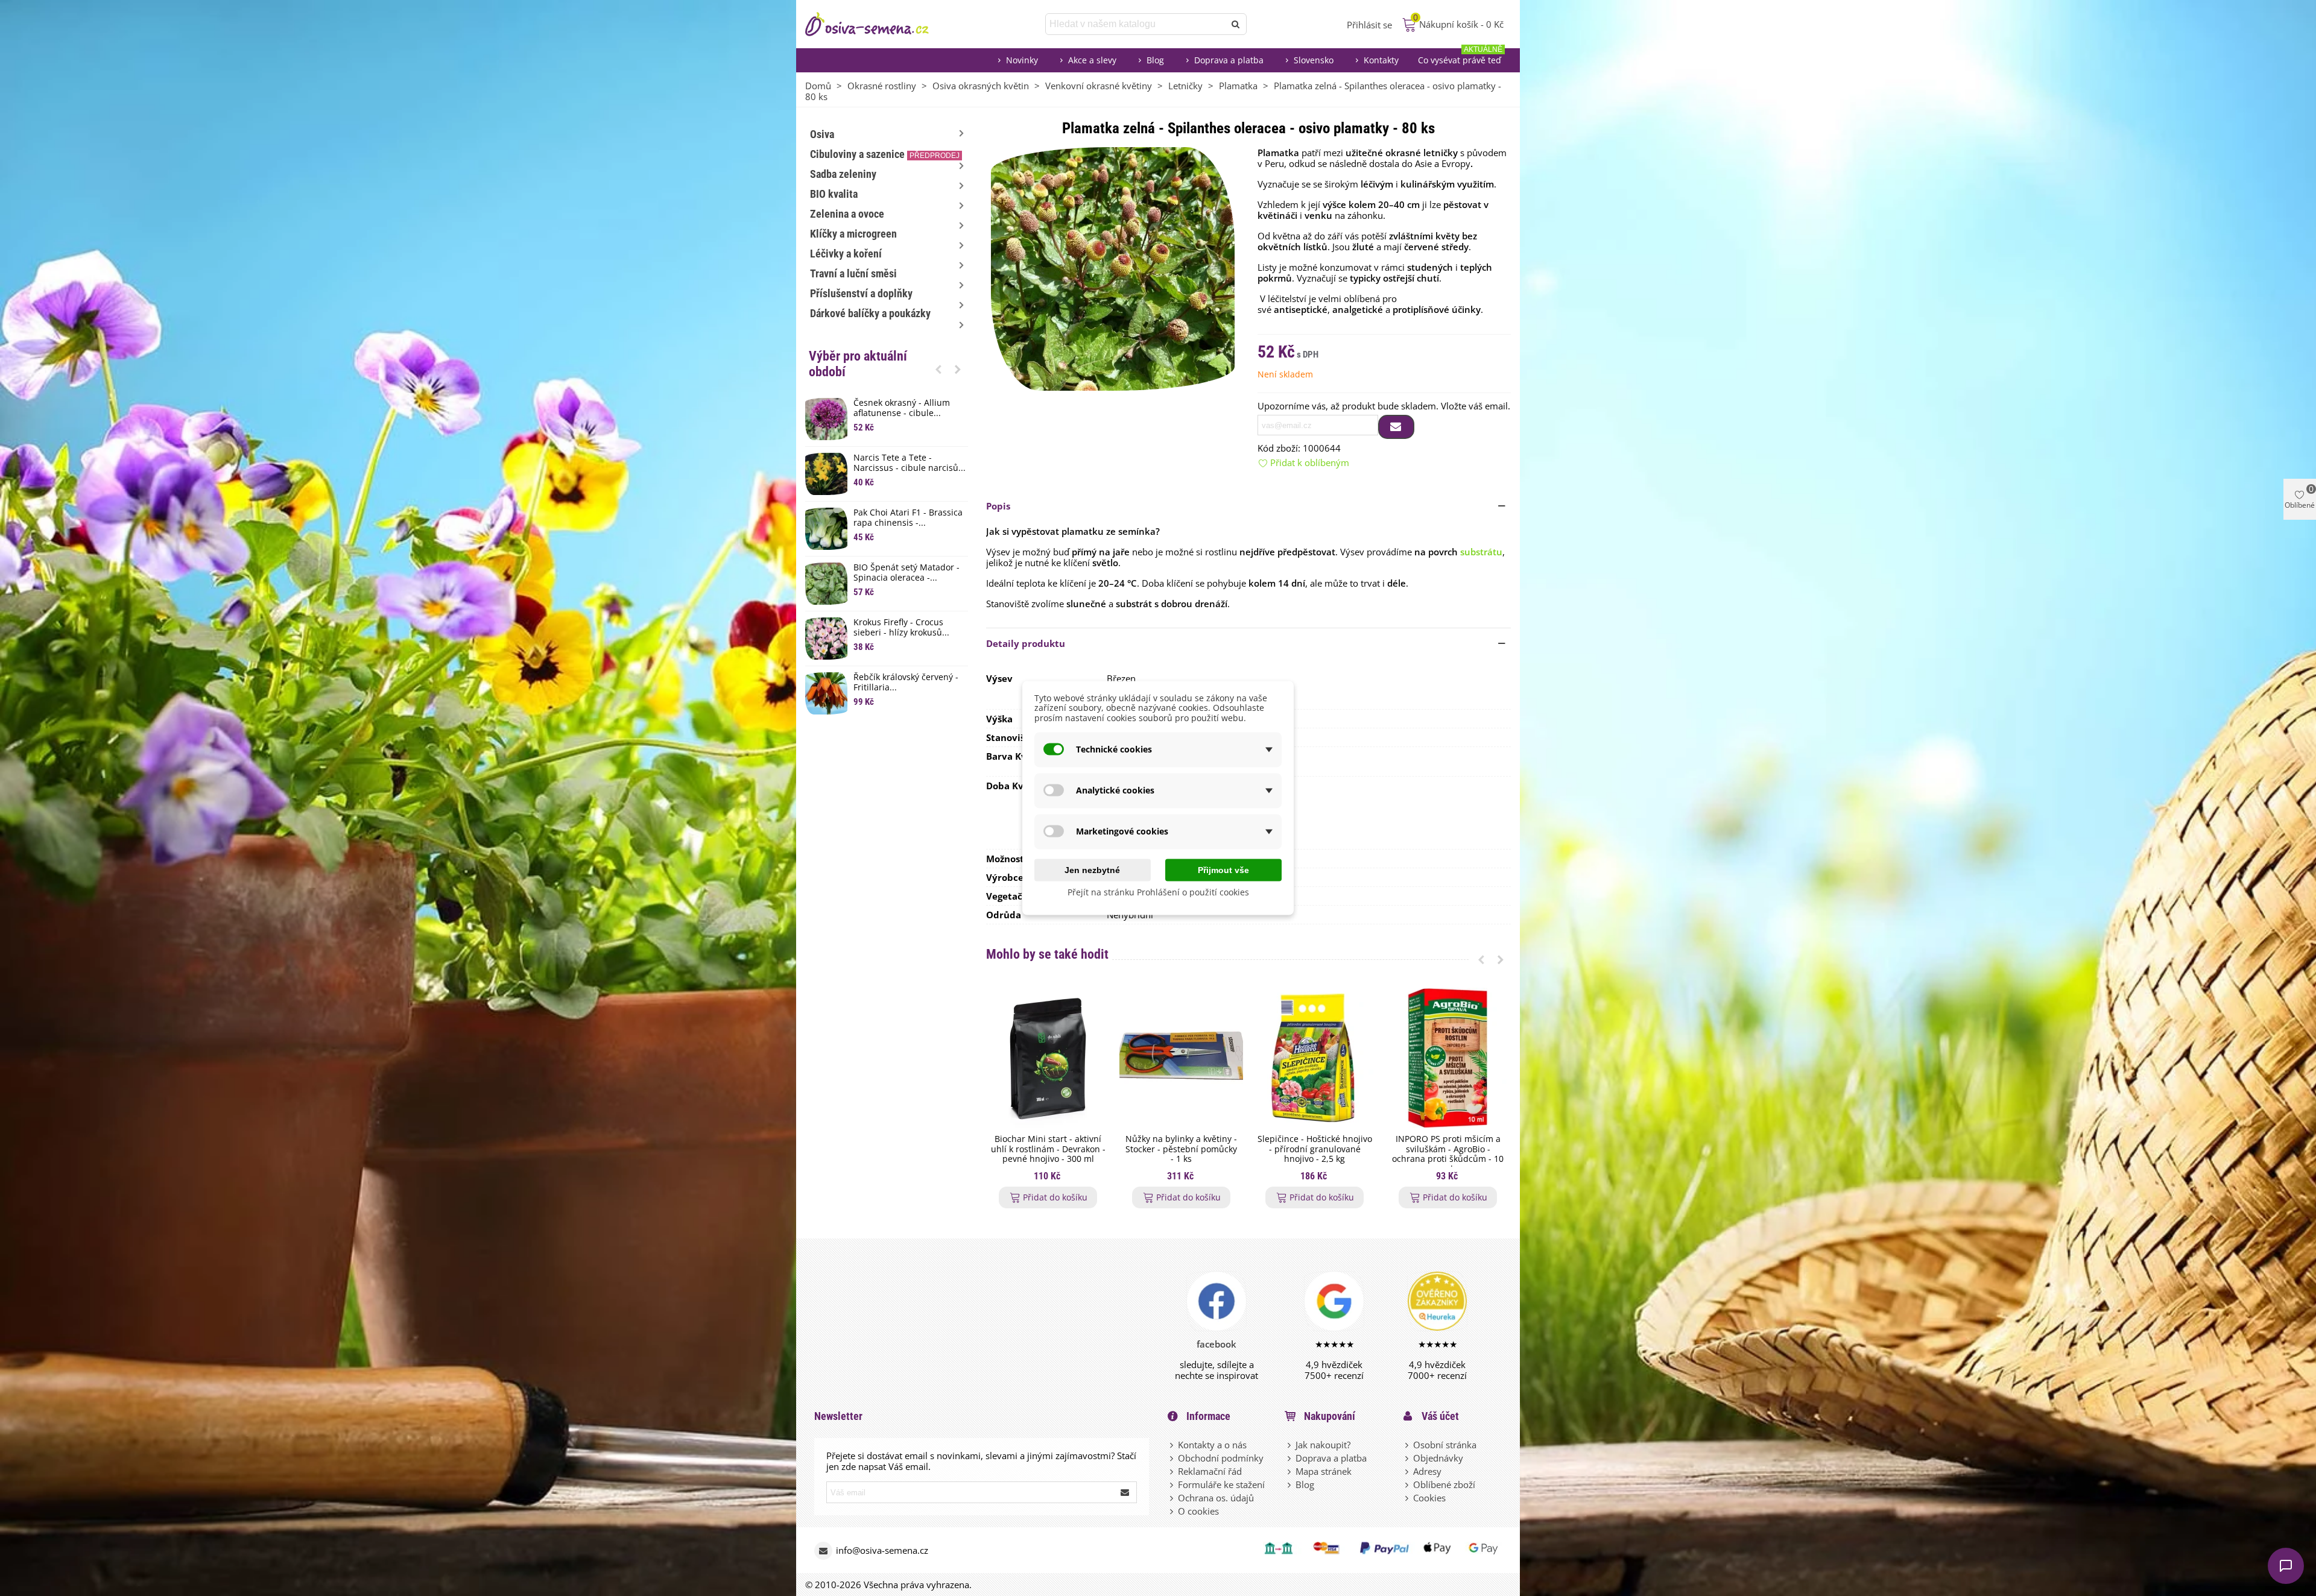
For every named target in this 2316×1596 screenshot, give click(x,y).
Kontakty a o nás (1212, 1445)
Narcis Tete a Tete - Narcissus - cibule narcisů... (910, 463)
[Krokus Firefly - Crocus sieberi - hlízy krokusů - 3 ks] (826, 639)
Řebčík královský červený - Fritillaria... (906, 683)
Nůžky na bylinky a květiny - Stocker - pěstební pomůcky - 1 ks (1181, 1149)
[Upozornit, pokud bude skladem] (1396, 427)
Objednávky (1438, 1458)
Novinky (1022, 60)
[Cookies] (1408, 1498)
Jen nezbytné (1092, 869)
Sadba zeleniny (843, 174)
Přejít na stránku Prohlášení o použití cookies (1158, 891)
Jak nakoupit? (1323, 1445)
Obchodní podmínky (1221, 1458)
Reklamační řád (1210, 1471)
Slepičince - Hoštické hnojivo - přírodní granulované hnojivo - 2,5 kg (1315, 1149)
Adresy (1427, 1471)
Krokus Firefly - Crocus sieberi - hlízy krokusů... (901, 628)
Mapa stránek (1324, 1471)
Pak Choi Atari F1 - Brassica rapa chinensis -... (908, 518)
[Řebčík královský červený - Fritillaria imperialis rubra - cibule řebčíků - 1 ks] (826, 693)
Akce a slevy (1092, 60)
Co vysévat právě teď (1460, 57)
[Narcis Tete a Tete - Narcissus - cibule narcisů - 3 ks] (826, 474)
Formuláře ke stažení (1221, 1484)
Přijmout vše (1223, 869)
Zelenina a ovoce (847, 214)
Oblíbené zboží (1444, 1484)
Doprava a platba (1229, 60)
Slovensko (1314, 60)
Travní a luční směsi (853, 273)
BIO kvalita (834, 194)
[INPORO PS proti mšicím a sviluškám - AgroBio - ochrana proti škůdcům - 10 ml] (1448, 1058)
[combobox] (1136, 24)
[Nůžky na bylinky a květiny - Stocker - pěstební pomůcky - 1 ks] (1181, 1058)
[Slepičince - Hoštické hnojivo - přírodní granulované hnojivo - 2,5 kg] (1315, 1058)
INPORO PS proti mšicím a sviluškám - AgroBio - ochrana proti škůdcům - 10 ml (1448, 1154)
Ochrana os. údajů (1216, 1498)
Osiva (822, 134)
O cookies (1198, 1511)
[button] (938, 369)
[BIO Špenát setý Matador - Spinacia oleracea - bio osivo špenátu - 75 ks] (826, 584)
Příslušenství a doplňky (861, 293)
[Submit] (1125, 1492)
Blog (1155, 60)
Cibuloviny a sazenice (885, 154)
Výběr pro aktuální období (858, 364)
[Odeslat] (1236, 24)
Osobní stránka (1445, 1445)
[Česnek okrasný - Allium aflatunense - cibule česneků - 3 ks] (826, 419)
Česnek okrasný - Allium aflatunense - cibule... (902, 408)
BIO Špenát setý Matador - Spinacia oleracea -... (906, 573)
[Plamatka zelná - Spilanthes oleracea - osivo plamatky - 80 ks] (1113, 268)
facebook (1217, 1344)
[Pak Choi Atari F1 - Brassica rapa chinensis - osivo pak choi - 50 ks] (826, 529)
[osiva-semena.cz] (878, 24)
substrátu (1481, 552)
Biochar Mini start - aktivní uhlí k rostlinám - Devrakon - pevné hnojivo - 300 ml (1048, 1149)
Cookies (1429, 1498)
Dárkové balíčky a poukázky (870, 313)
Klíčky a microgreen (853, 234)
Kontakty (1381, 60)
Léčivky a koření (846, 254)
